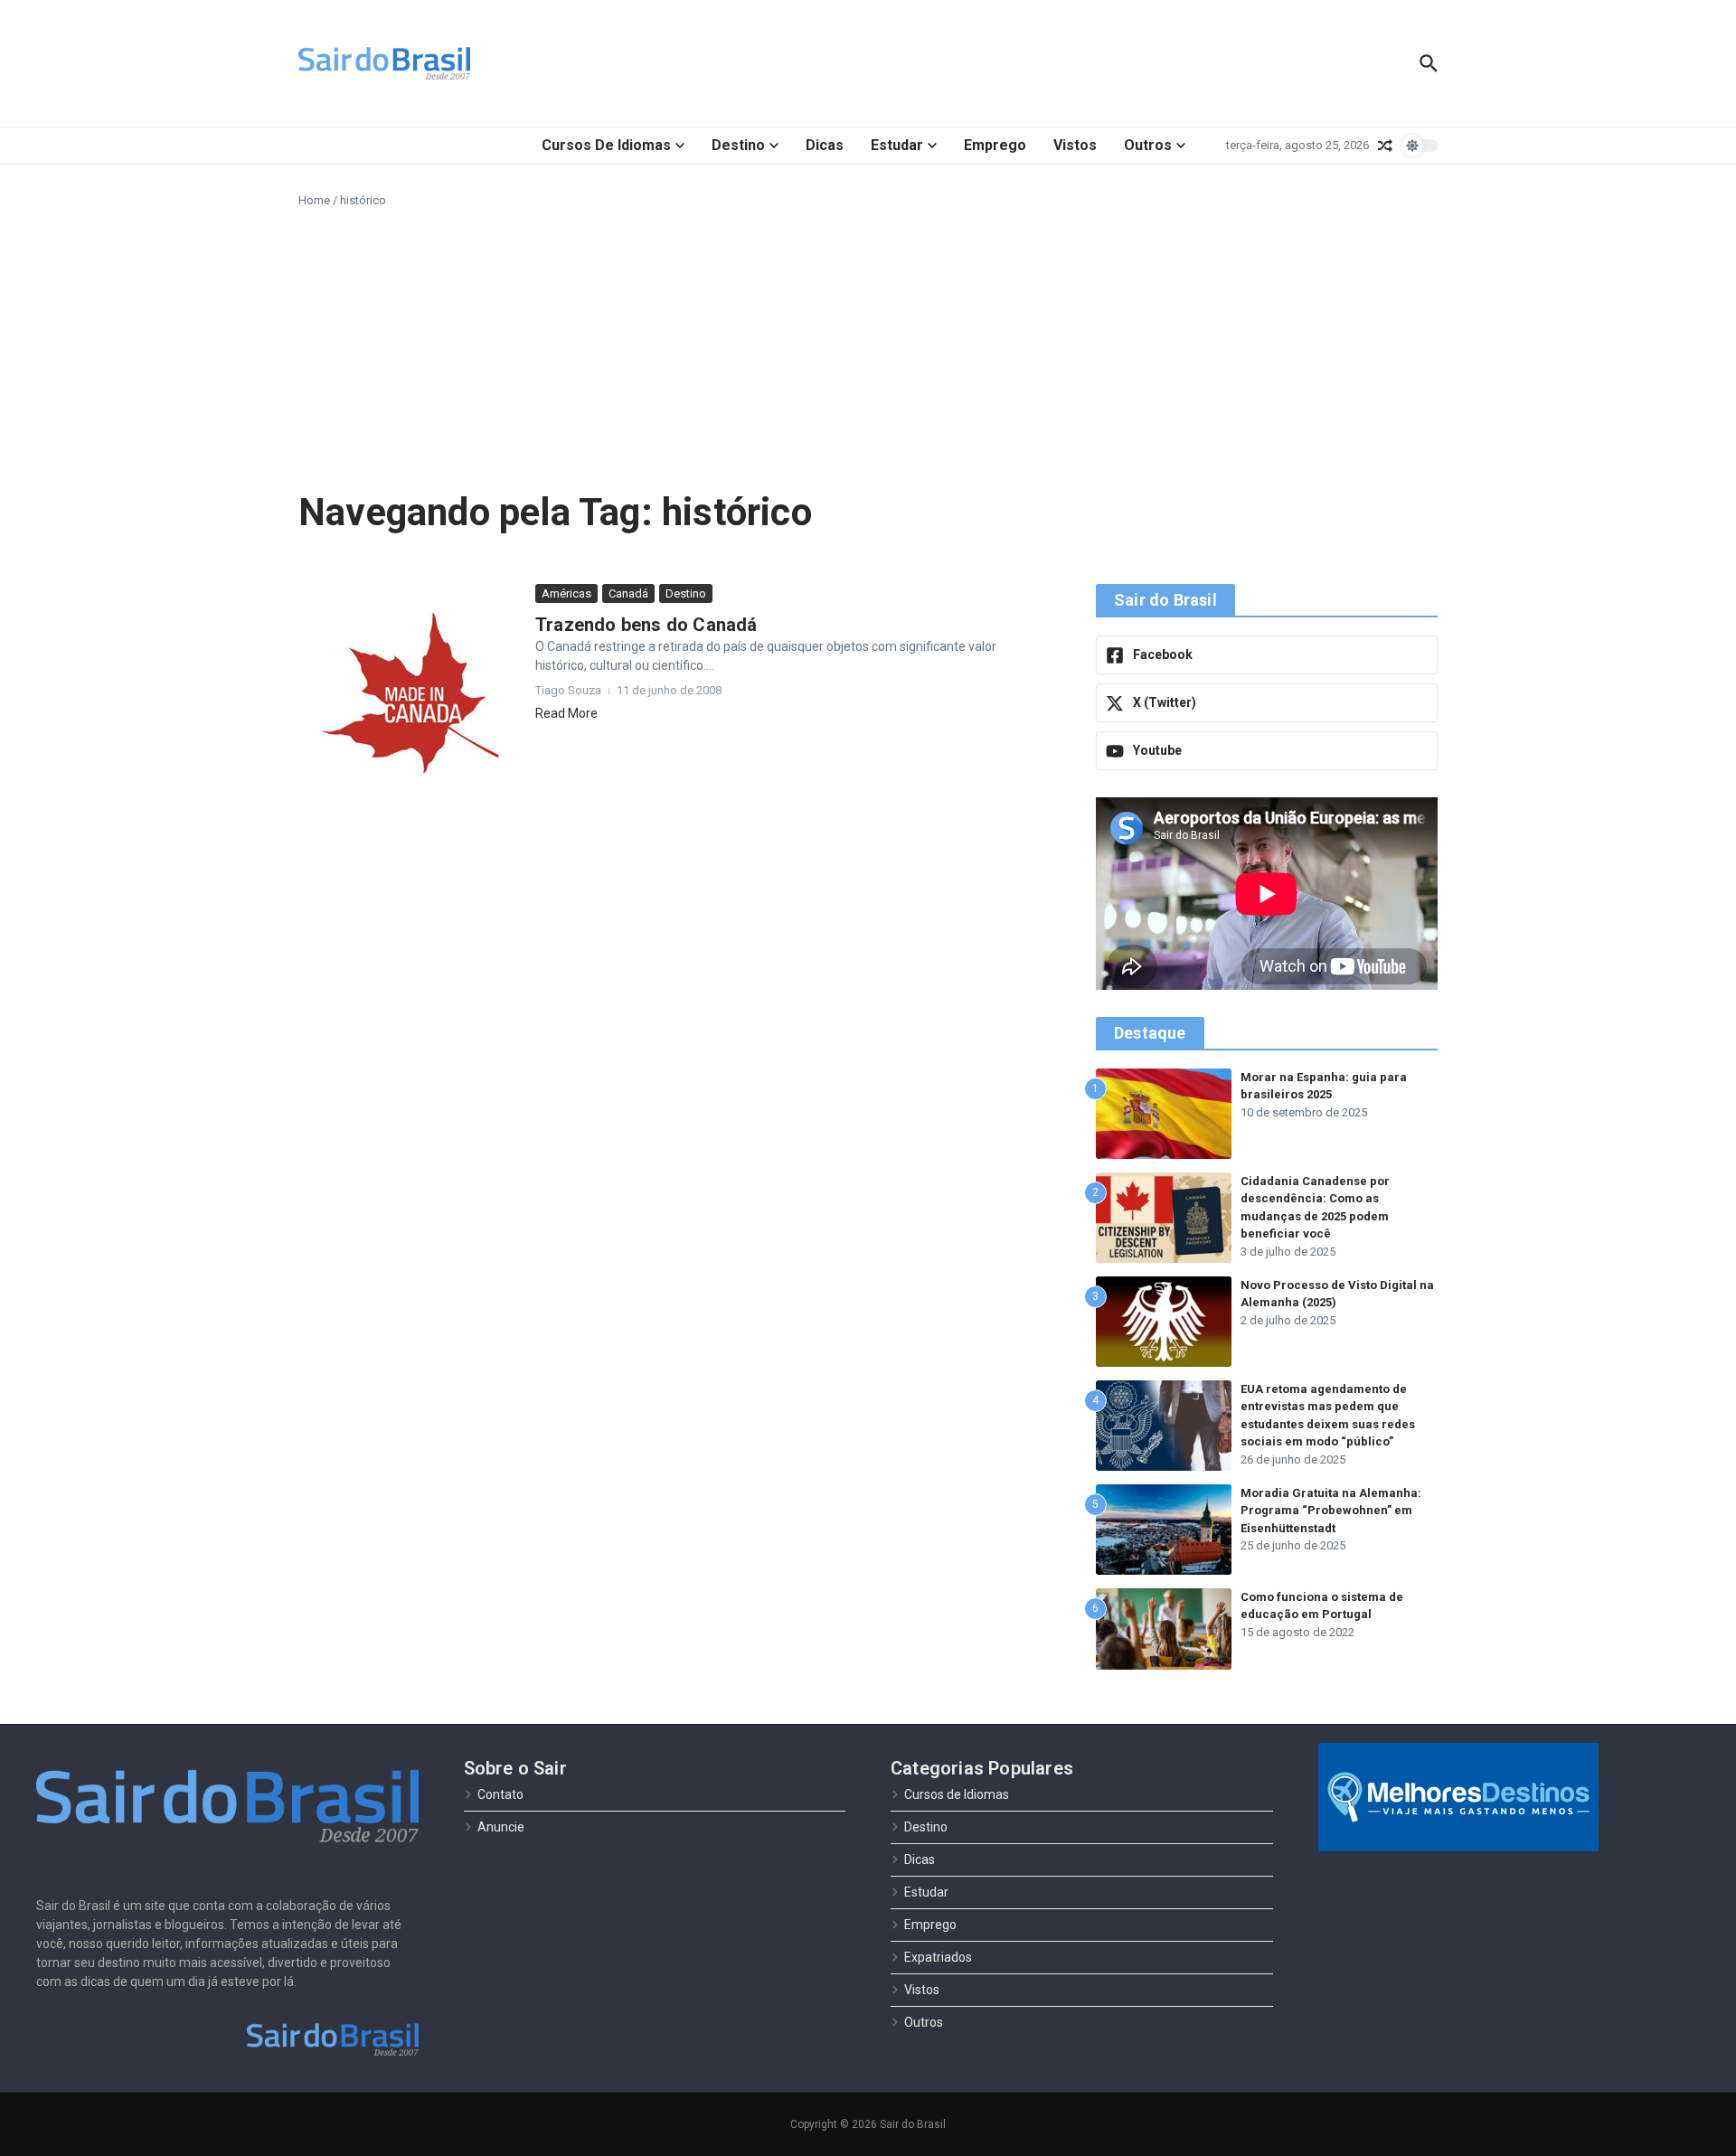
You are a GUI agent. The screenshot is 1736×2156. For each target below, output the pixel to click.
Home (314, 200)
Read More (566, 713)
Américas (566, 593)
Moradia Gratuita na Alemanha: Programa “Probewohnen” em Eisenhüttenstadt (1331, 1511)
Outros (1148, 145)
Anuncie (501, 1827)
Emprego (995, 145)
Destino (738, 145)
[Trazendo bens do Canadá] (410, 696)
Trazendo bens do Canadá (646, 625)
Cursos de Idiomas (606, 145)
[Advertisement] (868, 345)
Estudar (897, 145)
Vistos (1075, 145)
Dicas (825, 145)
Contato (500, 1794)
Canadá (628, 593)
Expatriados (938, 1957)
